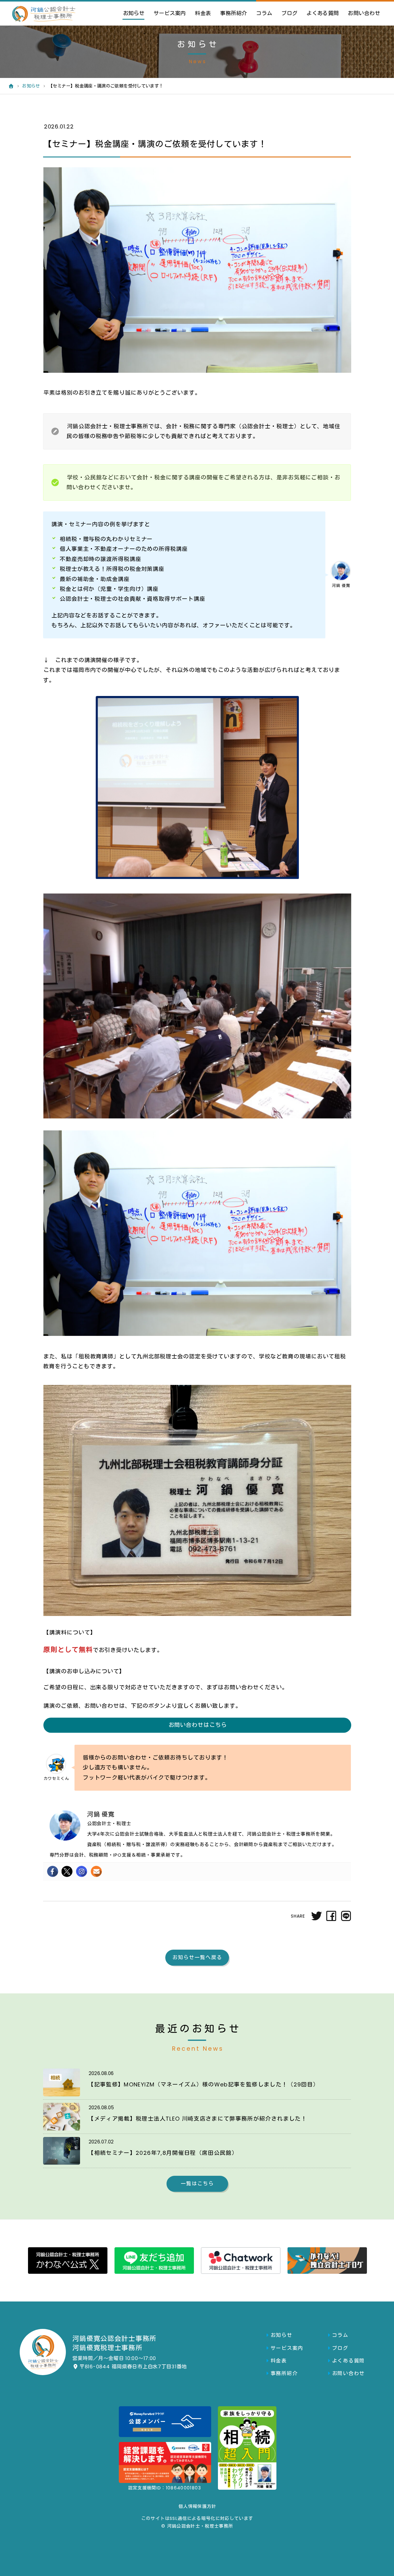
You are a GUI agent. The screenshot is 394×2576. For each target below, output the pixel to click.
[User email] (96, 1871)
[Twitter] (67, 1871)
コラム (264, 13)
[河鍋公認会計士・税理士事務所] (42, 14)
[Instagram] (81, 1871)
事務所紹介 (233, 13)
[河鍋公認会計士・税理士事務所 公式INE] (154, 2261)
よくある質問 (323, 13)
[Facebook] (52, 1871)
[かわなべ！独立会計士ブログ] (327, 2261)
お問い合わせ (364, 13)
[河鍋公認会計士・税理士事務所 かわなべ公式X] (67, 2261)
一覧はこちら (197, 2184)
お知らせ (134, 13)
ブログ (289, 13)
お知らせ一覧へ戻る (197, 1957)
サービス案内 (170, 13)
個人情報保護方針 (197, 2506)
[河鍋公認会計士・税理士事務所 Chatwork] (240, 2261)
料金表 (203, 13)
